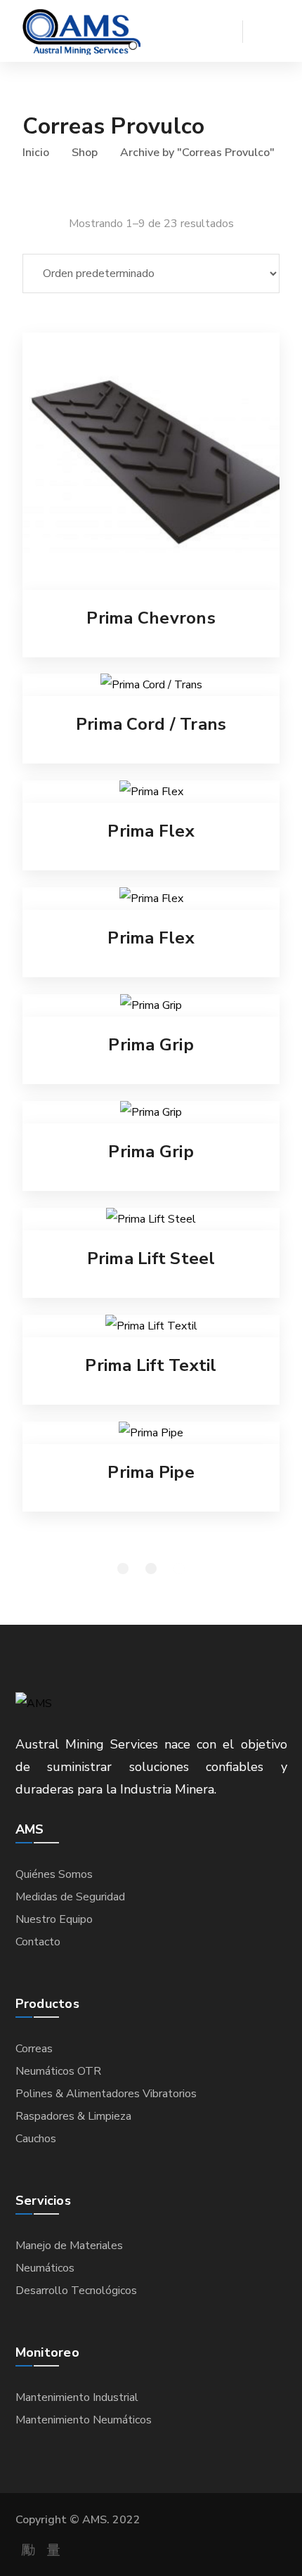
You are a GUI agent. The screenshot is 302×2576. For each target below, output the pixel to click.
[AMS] (81, 31)
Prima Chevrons (151, 618)
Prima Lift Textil (151, 1365)
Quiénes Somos (54, 1874)
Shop (85, 153)
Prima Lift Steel (151, 1258)
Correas (34, 2049)
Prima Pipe (151, 1472)
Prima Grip (151, 1045)
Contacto (38, 1942)
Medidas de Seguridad (70, 1897)
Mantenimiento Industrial (77, 2397)
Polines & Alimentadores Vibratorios (106, 2094)
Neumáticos (45, 2268)
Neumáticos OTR (58, 2071)
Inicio (36, 153)
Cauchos (36, 2139)
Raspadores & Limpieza (73, 2116)
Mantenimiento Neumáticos (84, 2420)
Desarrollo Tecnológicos (76, 2291)
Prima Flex (151, 831)
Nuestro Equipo (54, 1919)
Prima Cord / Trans (151, 724)
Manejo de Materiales (69, 2246)
